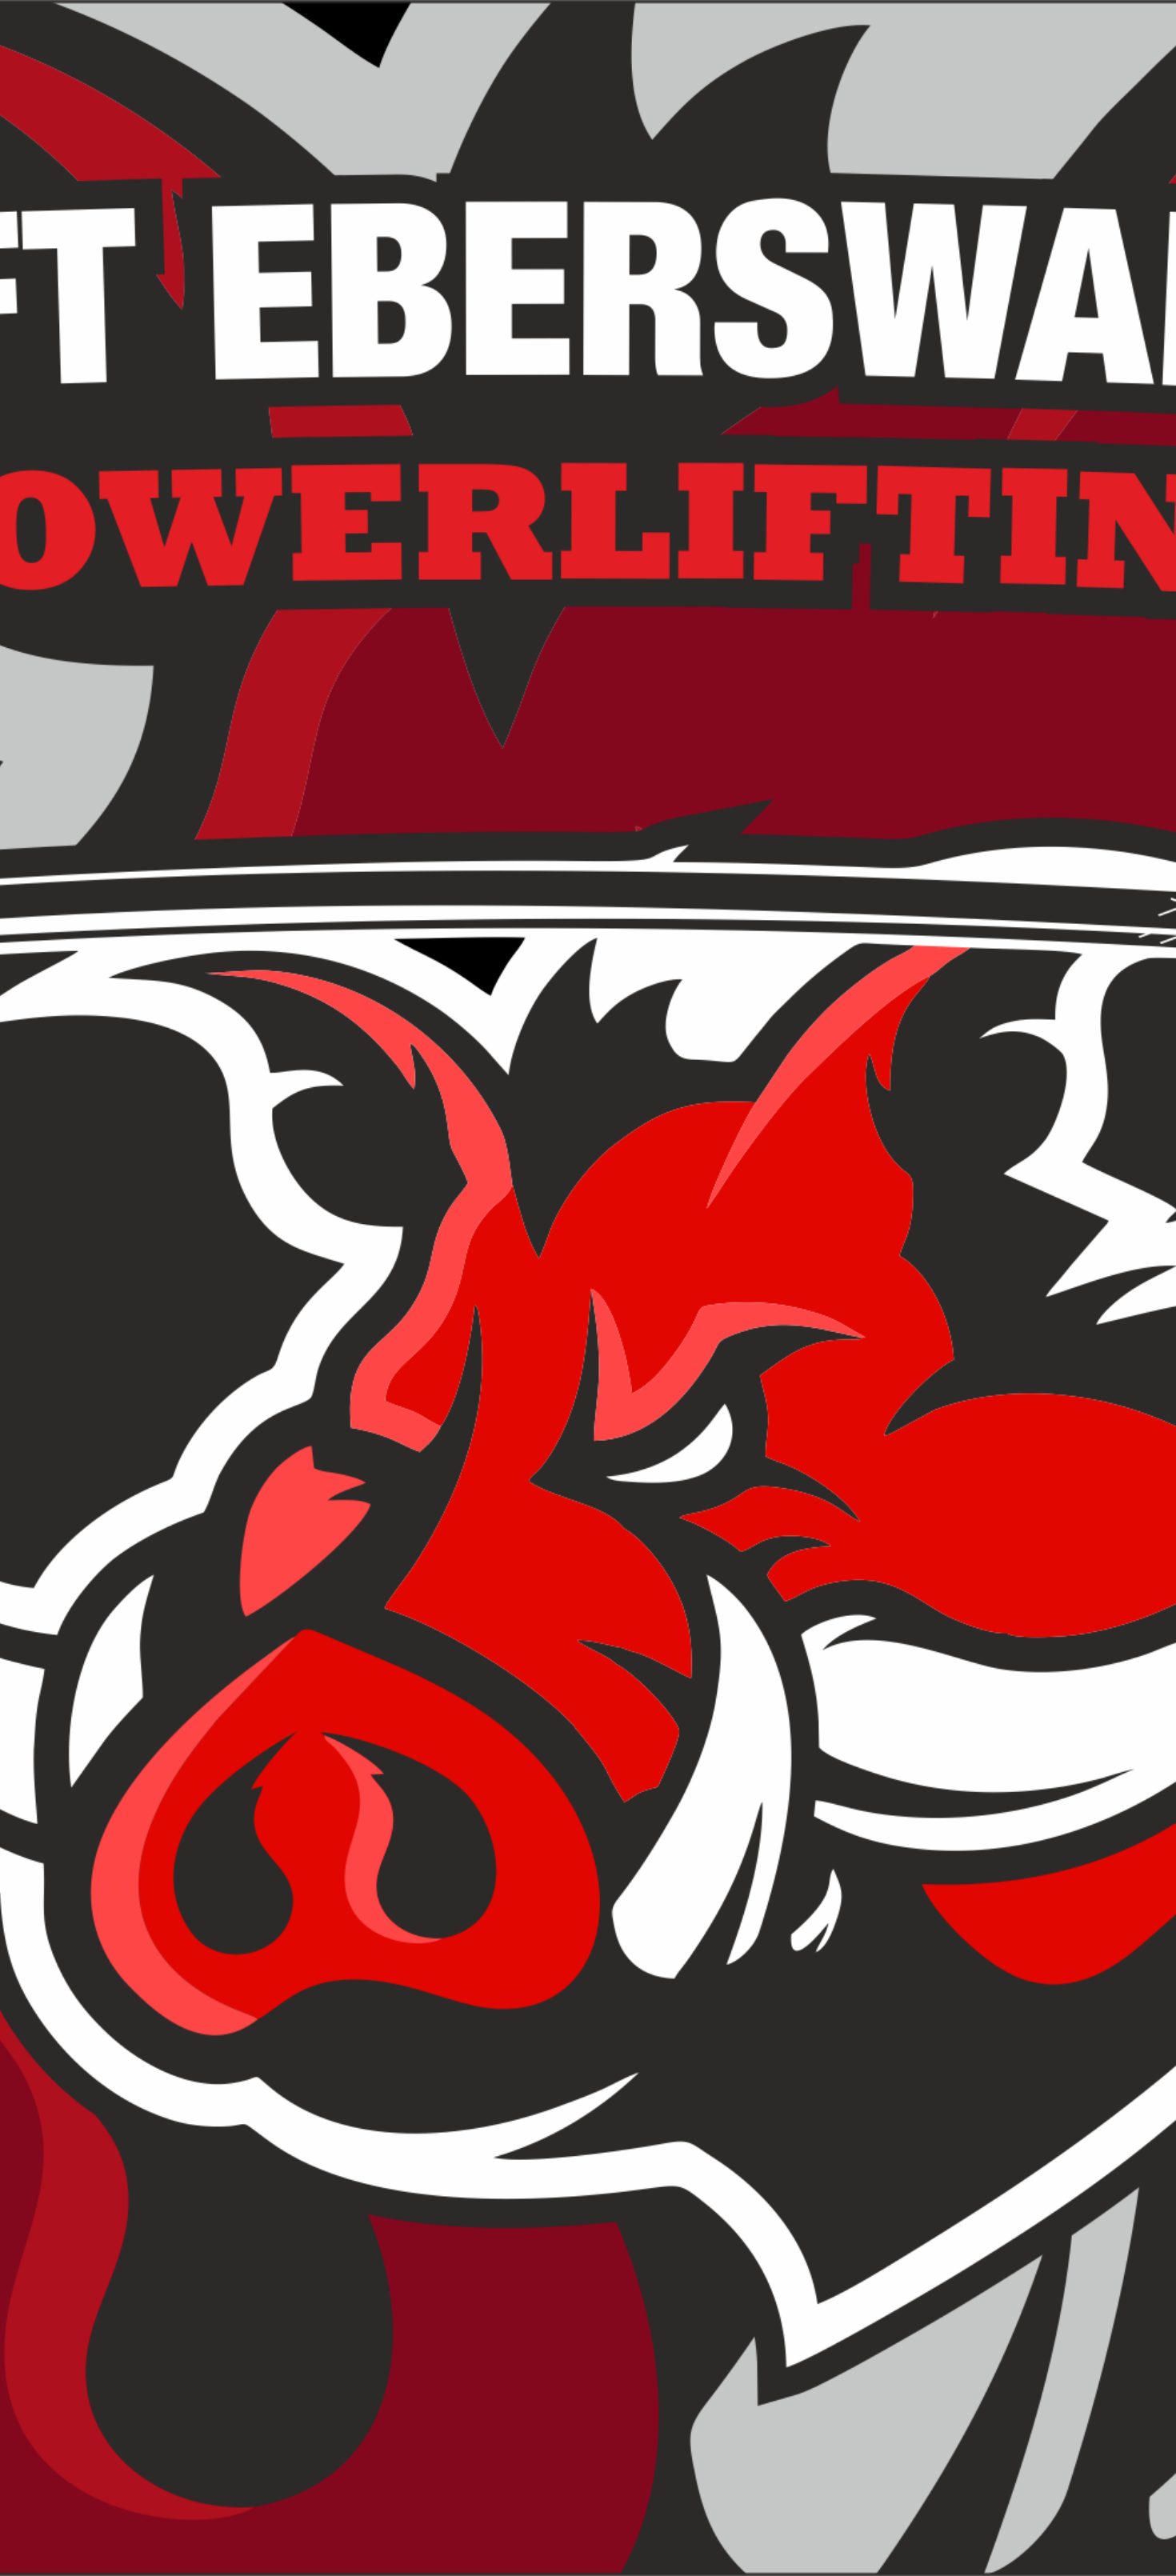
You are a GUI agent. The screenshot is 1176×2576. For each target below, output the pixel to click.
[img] (588, 1288)
